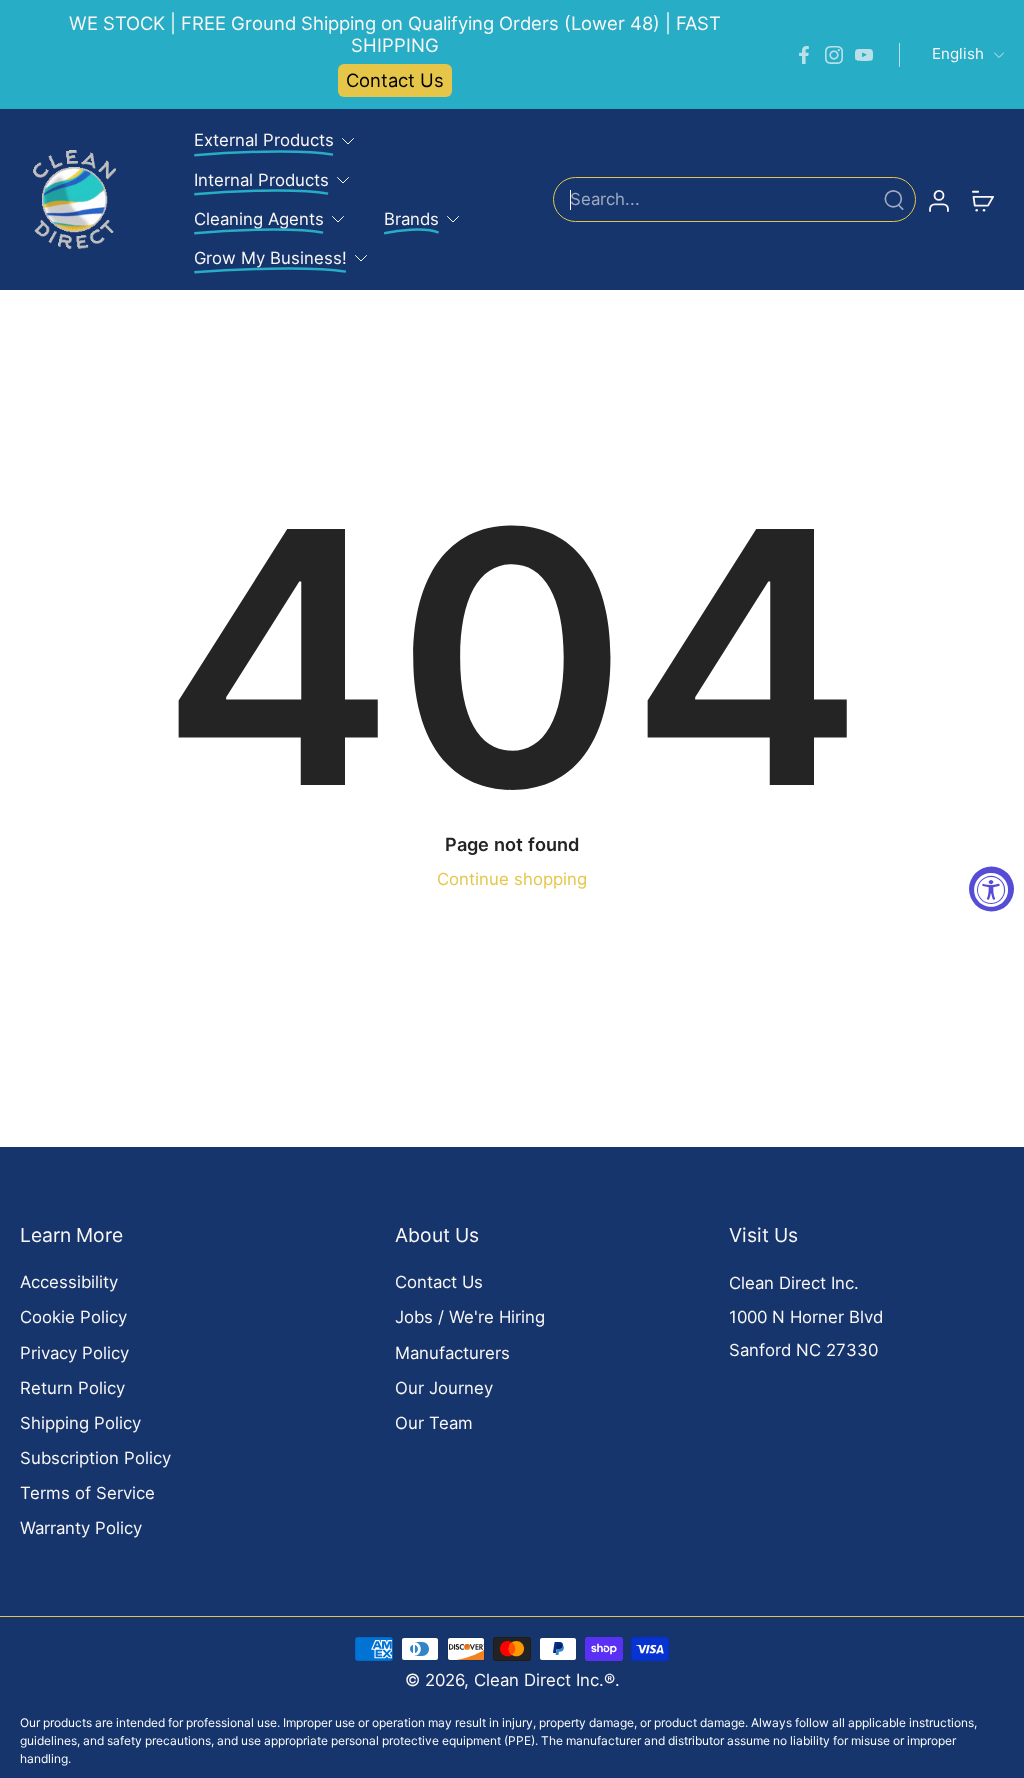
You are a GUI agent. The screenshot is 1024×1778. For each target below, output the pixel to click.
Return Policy (72, 1388)
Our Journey (444, 1388)
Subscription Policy (95, 1458)
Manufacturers (452, 1353)
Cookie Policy (73, 1317)
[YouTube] (864, 55)
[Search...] (894, 200)
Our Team (434, 1423)
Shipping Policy (80, 1423)
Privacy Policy (74, 1353)
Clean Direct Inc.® (544, 1680)
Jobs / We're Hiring (470, 1317)
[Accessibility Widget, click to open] (991, 889)
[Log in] (938, 199)
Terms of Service (87, 1493)
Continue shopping (512, 879)
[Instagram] (834, 55)
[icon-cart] (982, 200)
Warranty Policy (81, 1528)
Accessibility (69, 1282)
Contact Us (395, 80)
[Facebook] (804, 55)
